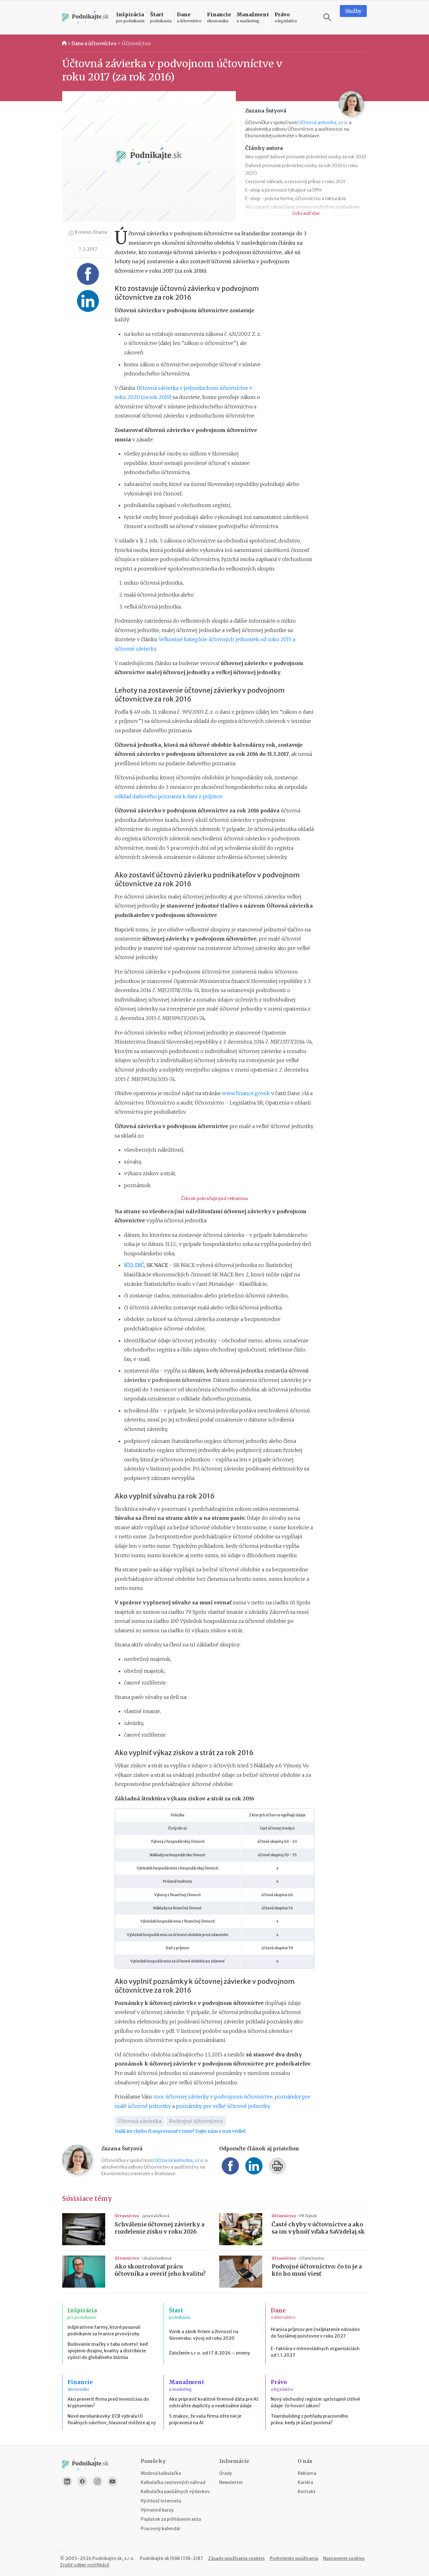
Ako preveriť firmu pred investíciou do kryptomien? (108, 2402)
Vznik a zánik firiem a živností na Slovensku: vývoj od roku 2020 (204, 2335)
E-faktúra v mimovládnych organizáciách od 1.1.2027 (315, 2352)
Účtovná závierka (140, 2121)
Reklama (307, 2473)
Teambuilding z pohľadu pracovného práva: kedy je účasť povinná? (310, 2419)
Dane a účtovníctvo (94, 43)
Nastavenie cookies (344, 2558)
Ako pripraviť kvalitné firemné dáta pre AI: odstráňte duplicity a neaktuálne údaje (214, 2402)
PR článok (308, 2216)
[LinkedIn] (67, 2481)
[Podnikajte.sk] (85, 17)
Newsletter (231, 2482)
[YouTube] (112, 2481)
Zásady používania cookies (236, 2558)
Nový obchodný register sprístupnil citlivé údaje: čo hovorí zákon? (315, 2402)
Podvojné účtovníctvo (196, 2121)
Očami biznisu (312, 2258)
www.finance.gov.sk (246, 1093)
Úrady (226, 2473)
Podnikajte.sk (155, 2558)
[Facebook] (82, 2481)
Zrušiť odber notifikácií (85, 2565)
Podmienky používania (294, 2558)
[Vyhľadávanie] (327, 17)
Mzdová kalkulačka (161, 2473)
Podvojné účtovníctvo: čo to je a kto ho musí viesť (317, 2270)
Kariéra (305, 2482)
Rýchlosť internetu (161, 2501)
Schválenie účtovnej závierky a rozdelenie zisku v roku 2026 (160, 2228)
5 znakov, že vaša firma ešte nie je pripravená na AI (205, 2419)
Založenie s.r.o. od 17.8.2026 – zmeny (209, 2353)
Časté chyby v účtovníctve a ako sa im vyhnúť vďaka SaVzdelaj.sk (318, 2228)
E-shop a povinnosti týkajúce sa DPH (283, 190)
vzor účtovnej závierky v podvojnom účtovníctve (213, 2097)
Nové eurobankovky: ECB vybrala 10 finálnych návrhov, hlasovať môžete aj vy (112, 2419)
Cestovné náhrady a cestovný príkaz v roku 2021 (295, 182)
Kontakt (307, 2491)
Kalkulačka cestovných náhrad (173, 2482)
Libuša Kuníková (157, 2258)
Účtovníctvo (136, 43)
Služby (353, 11)
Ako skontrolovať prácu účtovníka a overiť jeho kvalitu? (160, 2270)
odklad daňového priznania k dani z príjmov (168, 796)
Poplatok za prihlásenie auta (171, 2519)
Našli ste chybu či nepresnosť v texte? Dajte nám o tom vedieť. (180, 2131)
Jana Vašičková (156, 2216)
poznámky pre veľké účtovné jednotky (223, 2106)
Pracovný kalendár (161, 2529)
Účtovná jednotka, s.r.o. (323, 123)
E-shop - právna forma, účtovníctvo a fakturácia (296, 199)
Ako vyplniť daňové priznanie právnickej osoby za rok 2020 (306, 157)
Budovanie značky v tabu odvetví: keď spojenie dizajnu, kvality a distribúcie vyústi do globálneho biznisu (108, 2351)
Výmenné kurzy (157, 2510)
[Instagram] (97, 2481)
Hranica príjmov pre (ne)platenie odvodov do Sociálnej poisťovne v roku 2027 (315, 2333)
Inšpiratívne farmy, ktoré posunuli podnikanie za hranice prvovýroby (104, 2330)
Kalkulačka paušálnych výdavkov (175, 2491)
